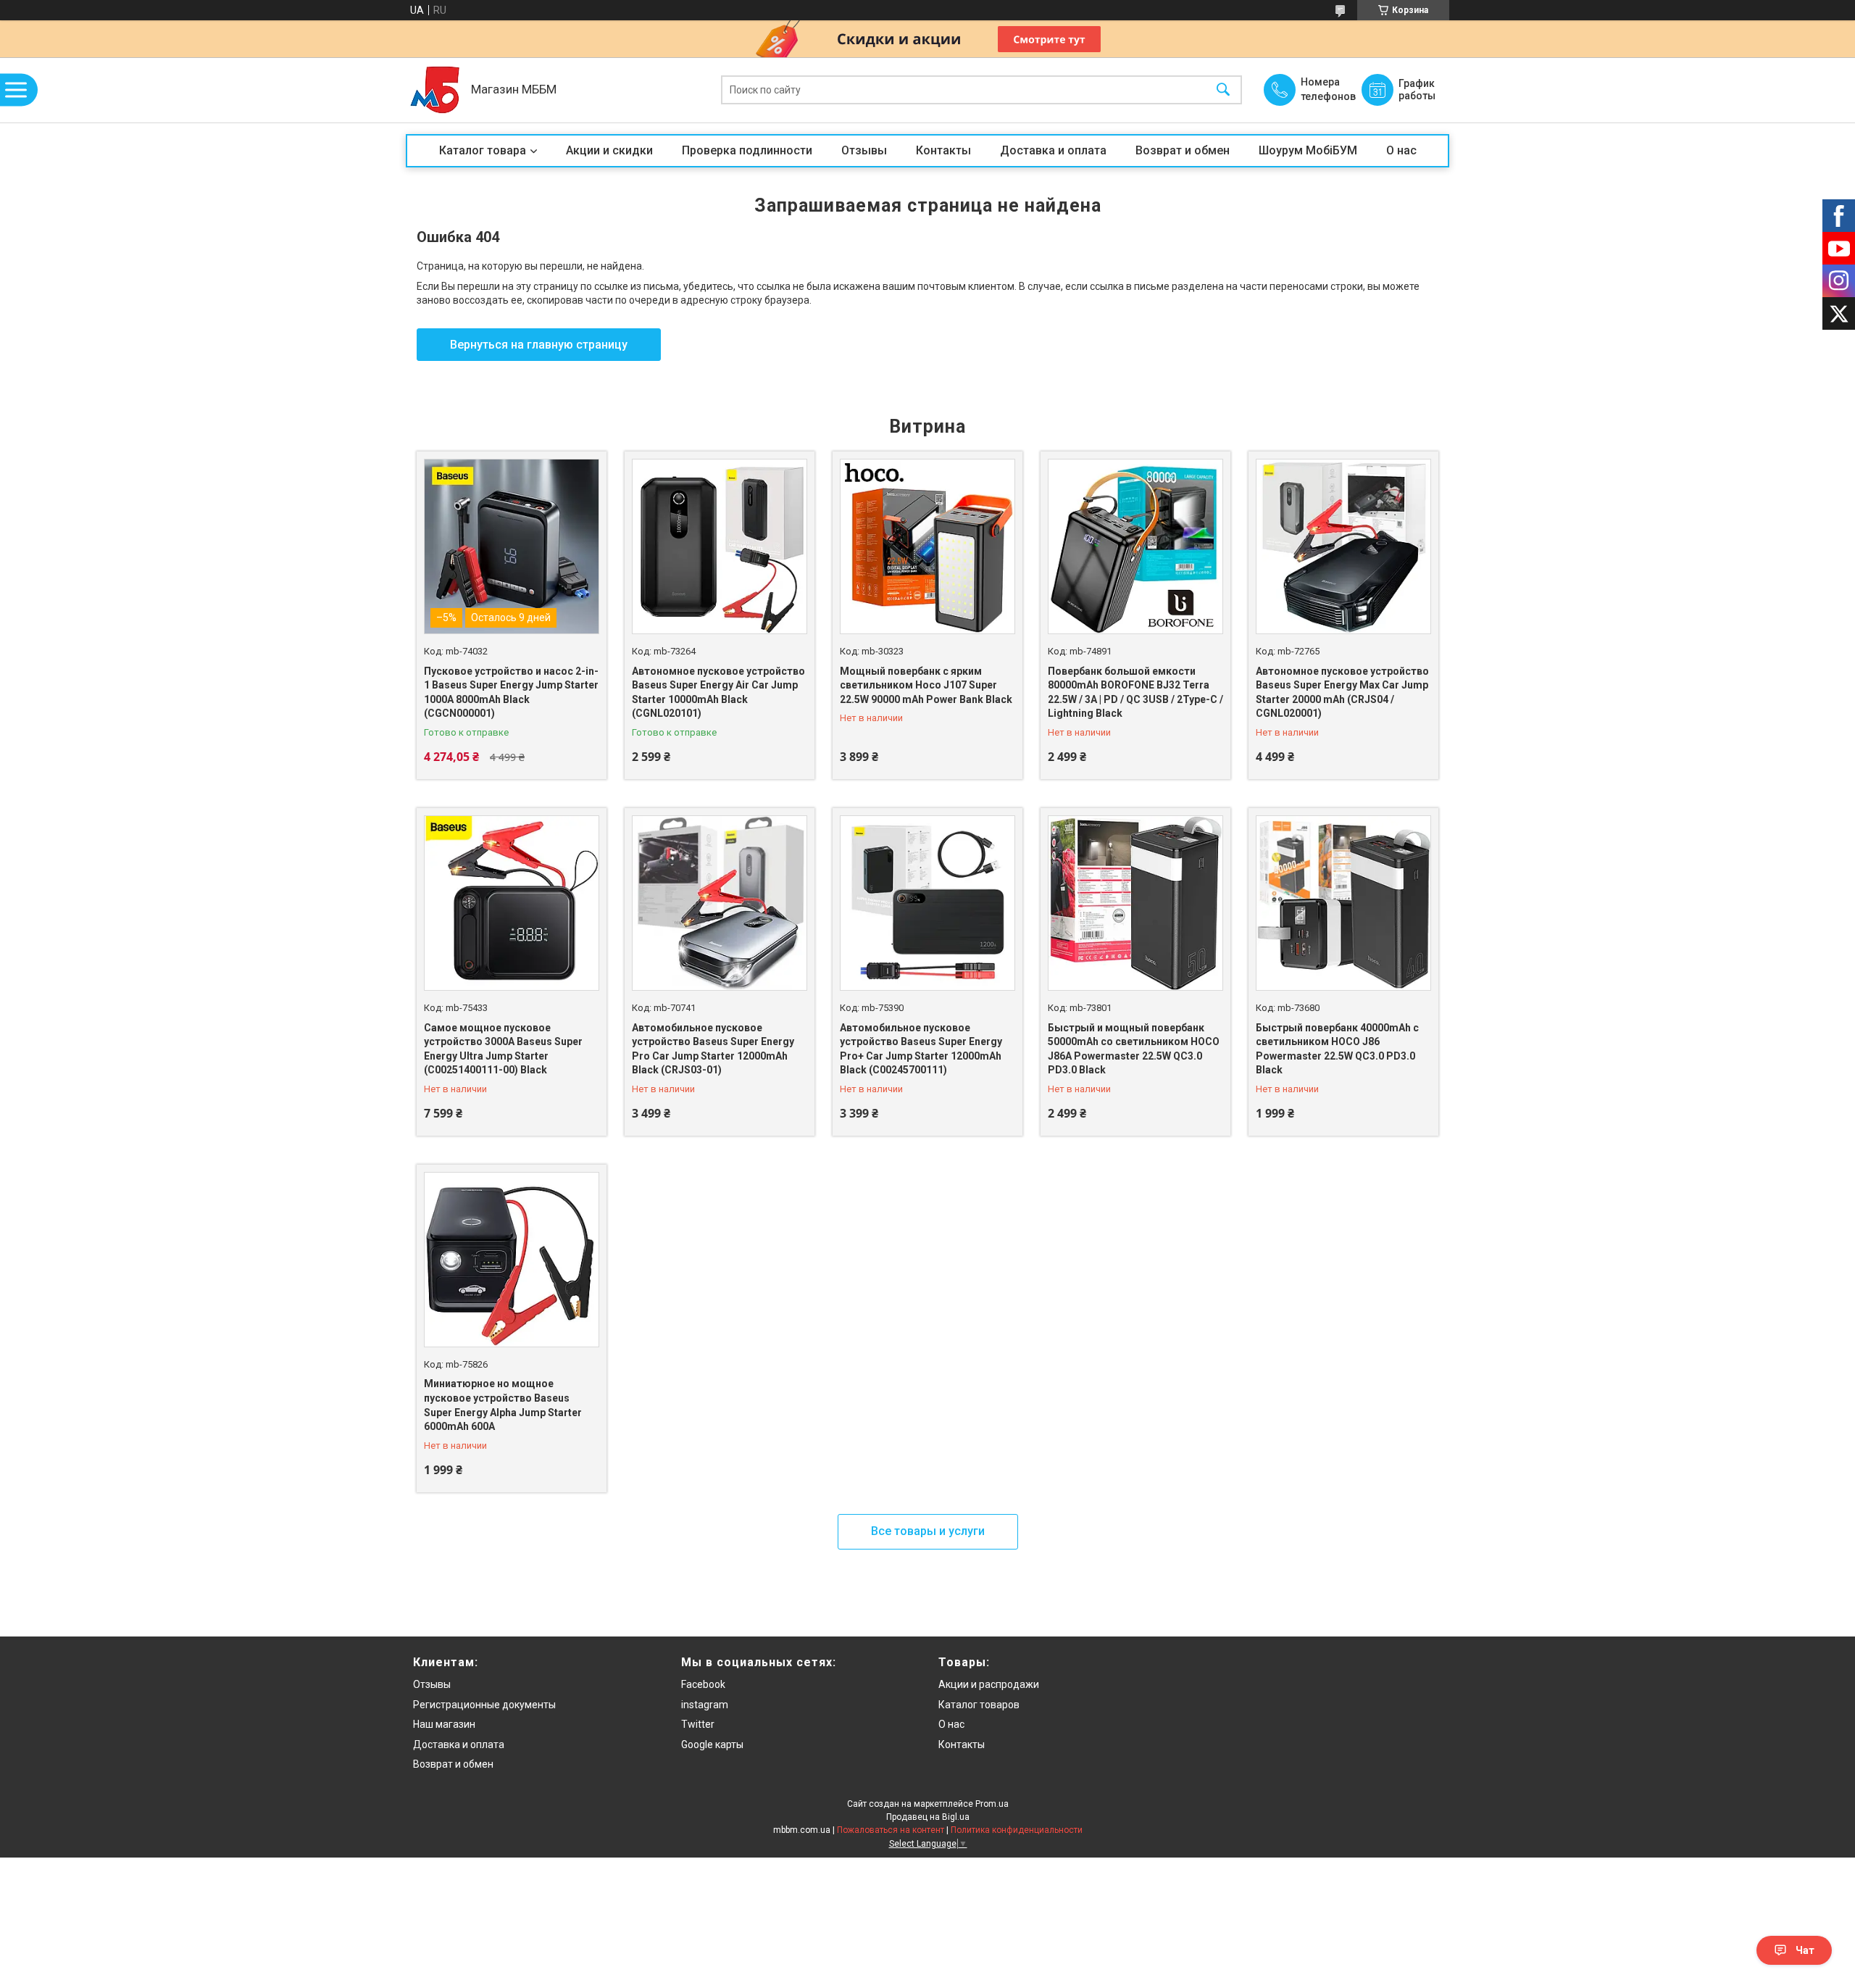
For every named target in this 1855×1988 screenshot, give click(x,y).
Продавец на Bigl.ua (928, 1817)
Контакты (943, 150)
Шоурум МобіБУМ (1308, 150)
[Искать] (1223, 90)
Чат (1805, 1950)
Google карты (712, 1744)
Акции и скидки (609, 150)
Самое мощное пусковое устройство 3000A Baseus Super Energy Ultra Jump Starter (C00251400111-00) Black (503, 1049)
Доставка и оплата (1053, 150)
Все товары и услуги (928, 1531)
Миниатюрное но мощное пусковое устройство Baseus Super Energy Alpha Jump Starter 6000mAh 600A (503, 1405)
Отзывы (864, 150)
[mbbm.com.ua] (435, 90)
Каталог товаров (979, 1705)
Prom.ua (992, 1804)
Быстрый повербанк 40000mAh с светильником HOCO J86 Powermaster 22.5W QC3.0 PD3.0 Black (1337, 1049)
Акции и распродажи (989, 1684)
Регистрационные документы (484, 1705)
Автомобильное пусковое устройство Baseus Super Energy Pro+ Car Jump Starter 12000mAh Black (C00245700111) (921, 1049)
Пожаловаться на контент (891, 1830)
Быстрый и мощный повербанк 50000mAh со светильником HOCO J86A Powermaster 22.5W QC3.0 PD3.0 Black (1134, 1049)
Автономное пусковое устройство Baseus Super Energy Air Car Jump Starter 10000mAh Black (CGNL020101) (718, 693)
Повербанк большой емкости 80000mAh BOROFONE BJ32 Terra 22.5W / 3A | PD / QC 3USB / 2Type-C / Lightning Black (1135, 693)
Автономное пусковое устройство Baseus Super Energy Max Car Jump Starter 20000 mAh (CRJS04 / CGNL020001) (1342, 693)
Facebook (703, 1684)
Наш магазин (444, 1724)
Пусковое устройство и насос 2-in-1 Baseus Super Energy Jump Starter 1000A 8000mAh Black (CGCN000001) (511, 693)
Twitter (698, 1724)
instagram (705, 1705)
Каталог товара (483, 150)
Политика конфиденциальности (1017, 1830)
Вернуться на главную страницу (539, 345)
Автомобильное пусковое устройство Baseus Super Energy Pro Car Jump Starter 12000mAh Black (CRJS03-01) (713, 1049)
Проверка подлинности (747, 150)
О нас (1401, 150)
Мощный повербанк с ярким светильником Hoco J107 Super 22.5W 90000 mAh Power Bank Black (926, 685)
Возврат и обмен (1183, 150)
